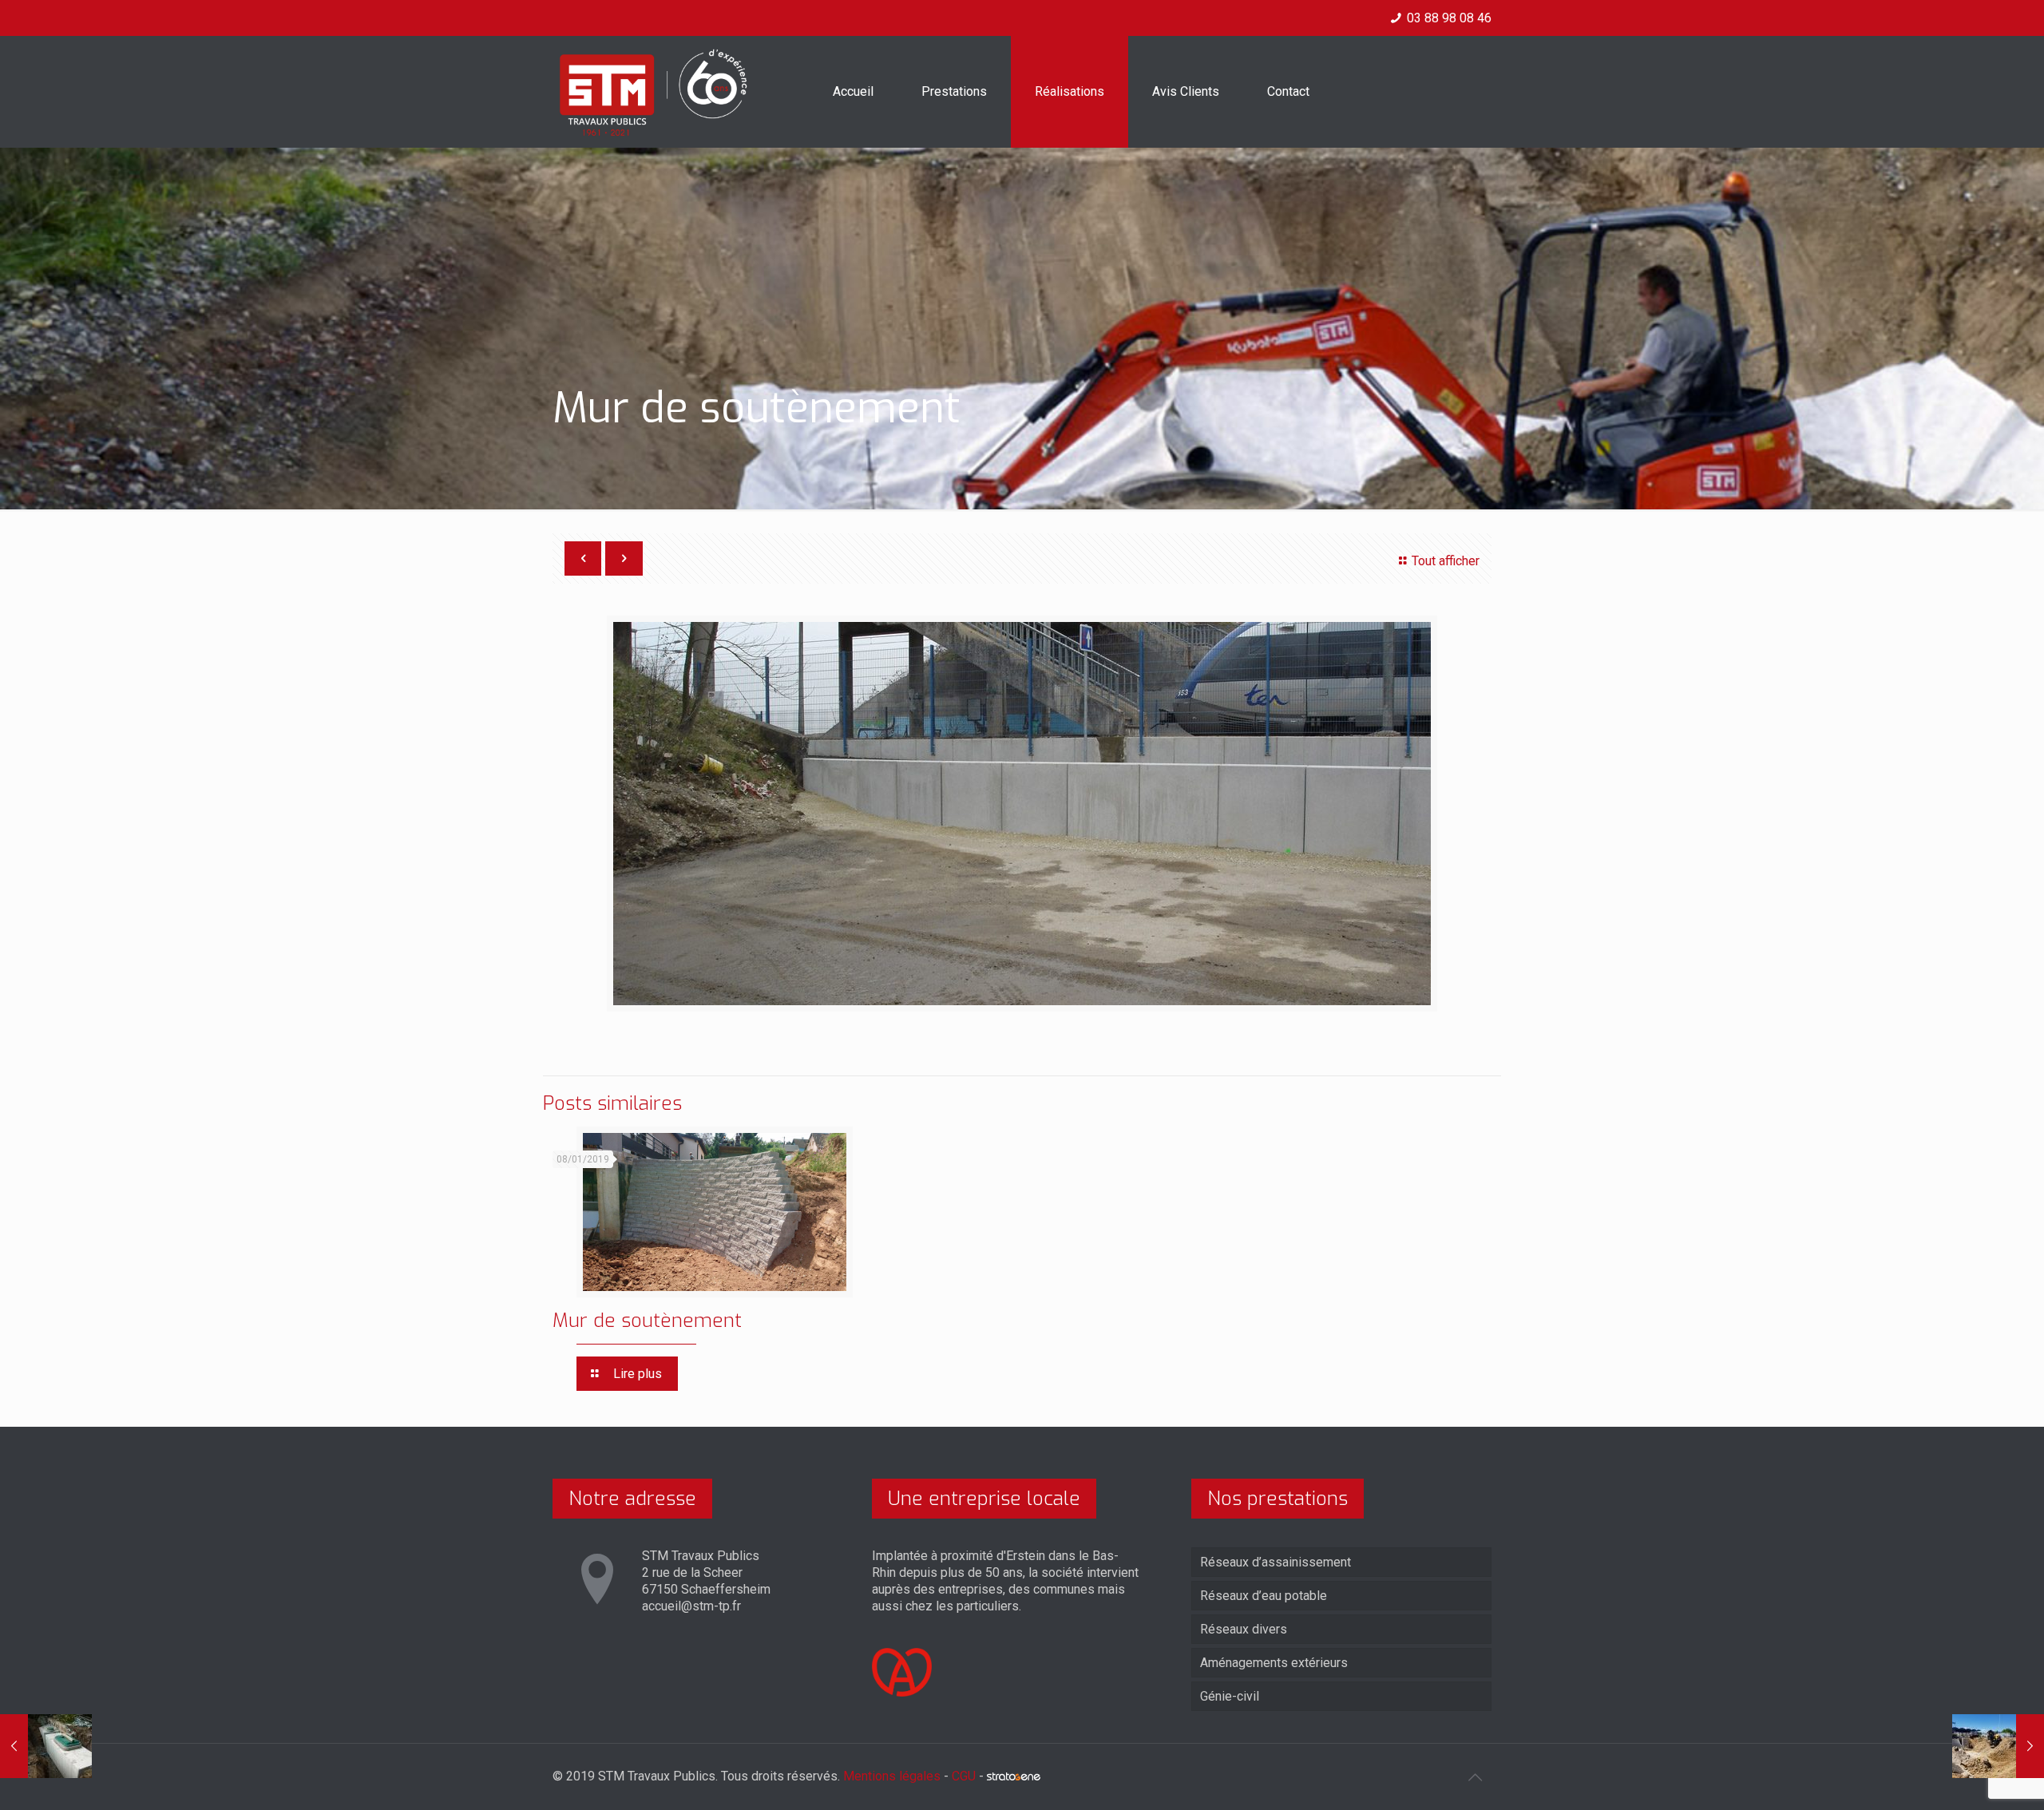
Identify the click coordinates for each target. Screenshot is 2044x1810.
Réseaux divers (1244, 1629)
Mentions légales (892, 1776)
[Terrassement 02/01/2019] (1998, 1746)
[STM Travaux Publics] (654, 92)
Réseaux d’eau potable (1264, 1596)
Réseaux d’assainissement (1276, 1562)
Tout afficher (1446, 561)
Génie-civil (1230, 1696)
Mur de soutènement (647, 1321)
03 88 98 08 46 (1449, 18)
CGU (964, 1776)
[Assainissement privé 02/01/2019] (46, 1746)
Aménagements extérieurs (1274, 1663)
